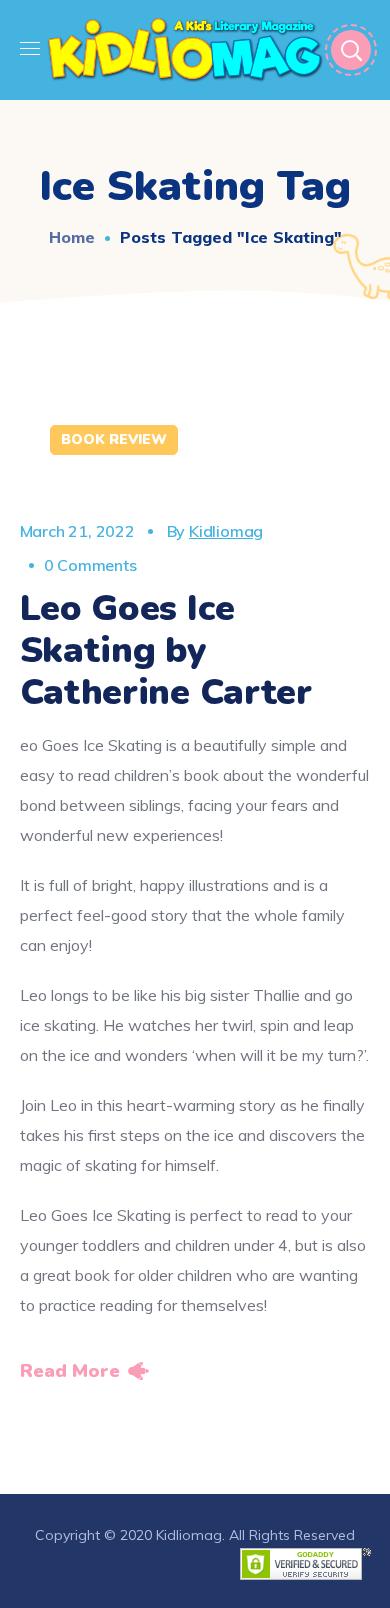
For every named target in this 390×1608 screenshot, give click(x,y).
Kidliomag (226, 531)
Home (72, 237)
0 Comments (90, 565)
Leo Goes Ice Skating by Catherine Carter (166, 650)
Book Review (114, 439)
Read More (70, 1371)
